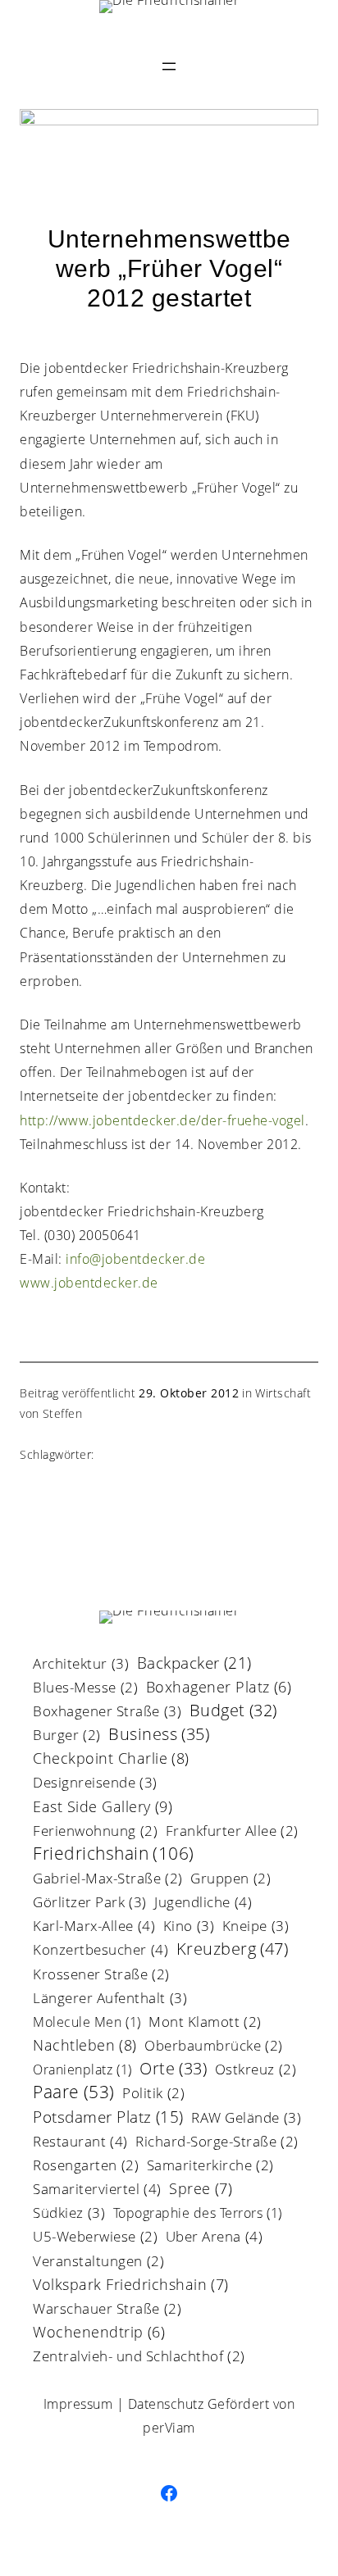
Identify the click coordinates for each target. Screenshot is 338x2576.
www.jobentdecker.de (89, 1283)
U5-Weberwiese (95, 2238)
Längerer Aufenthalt (110, 1999)
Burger (67, 1736)
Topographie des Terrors (198, 2214)
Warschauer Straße (107, 2310)
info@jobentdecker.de (135, 1259)
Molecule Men (87, 2023)
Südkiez (69, 2214)
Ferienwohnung (95, 1832)
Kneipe (256, 1927)
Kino (189, 1927)
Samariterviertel (97, 2190)
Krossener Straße (101, 1976)
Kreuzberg (233, 1950)
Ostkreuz (256, 2071)
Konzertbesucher (100, 1951)
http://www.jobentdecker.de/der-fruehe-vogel (162, 1120)
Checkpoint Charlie (111, 1759)
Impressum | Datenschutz (124, 2404)
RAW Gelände (246, 2119)
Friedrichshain (114, 1854)
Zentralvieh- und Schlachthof (139, 2358)
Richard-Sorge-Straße (217, 2143)
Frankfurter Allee (232, 1832)
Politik (153, 2094)
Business (159, 1736)
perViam (169, 2428)
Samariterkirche (210, 2167)
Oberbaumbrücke (214, 2047)
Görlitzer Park (90, 1903)
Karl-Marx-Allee (94, 1927)
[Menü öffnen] (169, 66)
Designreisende (95, 1783)
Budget (233, 1712)
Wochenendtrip (99, 2333)
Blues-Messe (85, 1689)
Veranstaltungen (98, 2263)
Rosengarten (86, 2167)
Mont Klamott (205, 2023)
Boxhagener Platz (219, 1688)
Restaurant (80, 2142)
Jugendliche (203, 1903)
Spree (201, 2190)
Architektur (81, 1665)
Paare (74, 2093)
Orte (173, 2070)
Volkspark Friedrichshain (131, 2285)
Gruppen (231, 1880)
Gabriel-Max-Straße (108, 1880)
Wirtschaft (283, 1393)
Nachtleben (85, 2046)
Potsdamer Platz (108, 2119)
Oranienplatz (82, 2071)
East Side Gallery (103, 1808)
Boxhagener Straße (107, 1712)
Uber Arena (215, 2238)
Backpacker (194, 1664)
